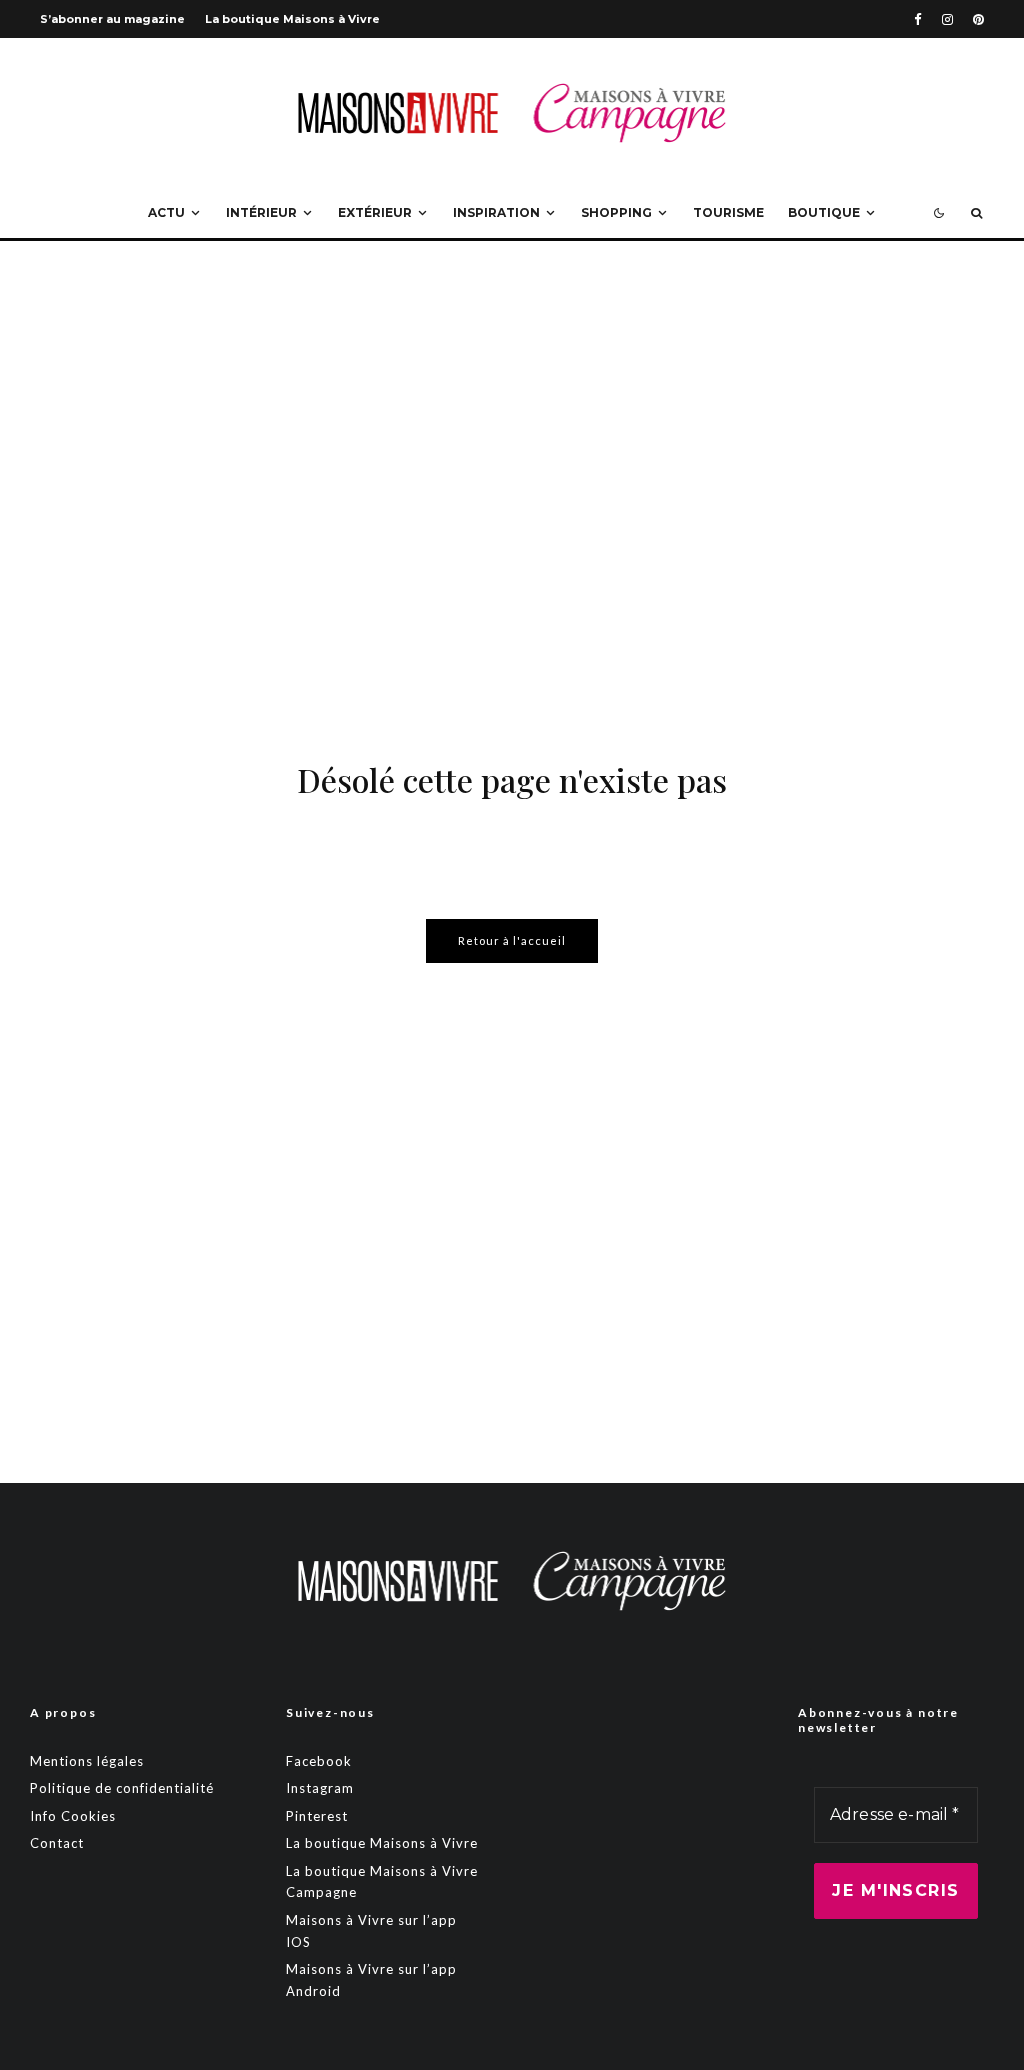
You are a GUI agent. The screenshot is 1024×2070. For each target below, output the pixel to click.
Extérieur (375, 212)
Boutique (824, 212)
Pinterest (317, 1816)
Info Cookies (73, 1816)
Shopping (616, 212)
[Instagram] (947, 19)
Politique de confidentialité (122, 1788)
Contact (57, 1843)
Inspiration (496, 212)
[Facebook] (918, 19)
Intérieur (261, 212)
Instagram (320, 1788)
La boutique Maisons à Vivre (292, 19)
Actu (166, 212)
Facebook (319, 1761)
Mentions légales (87, 1761)
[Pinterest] (978, 19)
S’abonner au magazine (112, 19)
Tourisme (728, 212)
